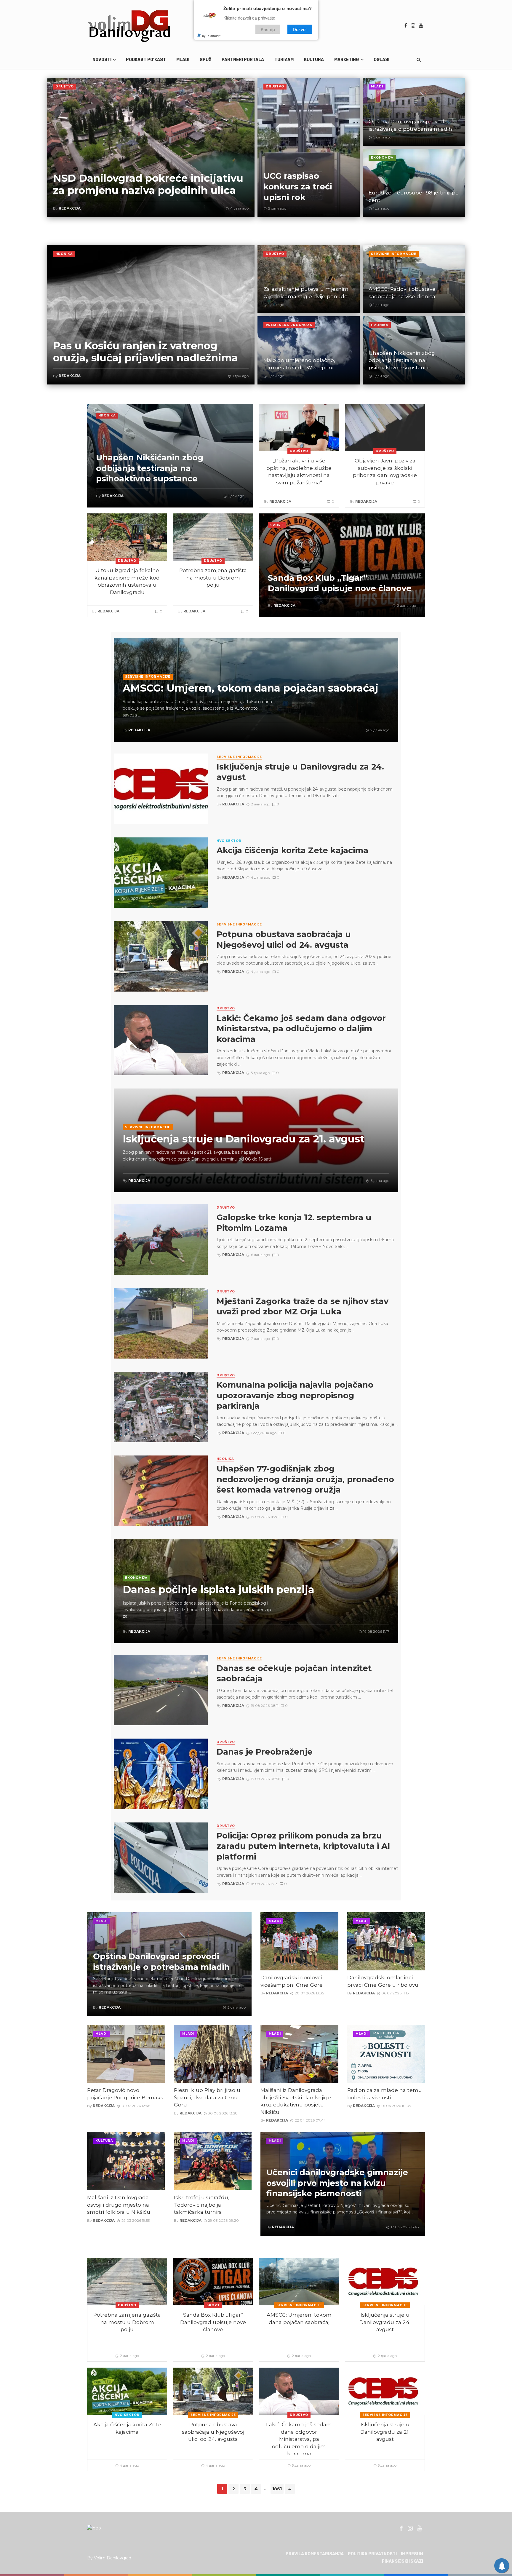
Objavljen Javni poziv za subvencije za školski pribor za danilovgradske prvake (385, 471)
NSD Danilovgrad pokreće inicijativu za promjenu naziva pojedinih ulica (148, 184)
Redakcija (70, 208)
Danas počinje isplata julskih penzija (219, 1590)
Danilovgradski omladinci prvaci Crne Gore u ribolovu (383, 1981)
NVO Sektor (229, 841)
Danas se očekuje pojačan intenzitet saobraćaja (294, 1674)
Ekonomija (382, 158)
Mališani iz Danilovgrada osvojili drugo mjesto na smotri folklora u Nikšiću (119, 2205)
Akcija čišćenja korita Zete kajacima (292, 850)
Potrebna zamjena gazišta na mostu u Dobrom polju (213, 577)
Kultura (314, 60)
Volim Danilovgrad (113, 2558)
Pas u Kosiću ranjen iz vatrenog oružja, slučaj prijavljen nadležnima (145, 352)
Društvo (65, 86)
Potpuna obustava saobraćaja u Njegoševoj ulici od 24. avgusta (284, 940)
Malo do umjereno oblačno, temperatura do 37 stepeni (299, 364)
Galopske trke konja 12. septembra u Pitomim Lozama (294, 1223)
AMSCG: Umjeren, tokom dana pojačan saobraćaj (251, 688)
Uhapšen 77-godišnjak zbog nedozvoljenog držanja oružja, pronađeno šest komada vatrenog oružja (305, 1479)
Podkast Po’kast (146, 60)
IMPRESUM (412, 2554)
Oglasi (381, 60)
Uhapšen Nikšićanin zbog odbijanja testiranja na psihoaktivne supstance (402, 360)
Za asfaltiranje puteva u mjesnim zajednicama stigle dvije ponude (306, 293)
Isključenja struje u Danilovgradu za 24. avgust (300, 772)
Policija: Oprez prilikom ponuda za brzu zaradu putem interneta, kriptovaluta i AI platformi (303, 1846)
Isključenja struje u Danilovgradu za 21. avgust (244, 1139)
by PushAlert (211, 36)
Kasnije (268, 29)
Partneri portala (243, 60)
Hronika (64, 254)
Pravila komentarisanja (315, 2554)
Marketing (347, 60)
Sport (277, 525)
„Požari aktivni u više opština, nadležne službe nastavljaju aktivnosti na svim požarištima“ (299, 471)
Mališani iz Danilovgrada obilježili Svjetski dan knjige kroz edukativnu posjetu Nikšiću (296, 2101)
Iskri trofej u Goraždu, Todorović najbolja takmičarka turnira (202, 2205)
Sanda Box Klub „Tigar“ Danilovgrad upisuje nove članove (340, 583)
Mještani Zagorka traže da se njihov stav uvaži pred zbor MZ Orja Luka (303, 1307)
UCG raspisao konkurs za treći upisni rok (298, 186)
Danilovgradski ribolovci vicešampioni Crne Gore (292, 1981)
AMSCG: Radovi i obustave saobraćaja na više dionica (402, 293)
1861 (277, 2489)
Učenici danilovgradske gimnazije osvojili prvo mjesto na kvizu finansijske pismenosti (337, 2183)
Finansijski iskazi (403, 2561)
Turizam (284, 60)
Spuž (205, 60)
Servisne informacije (394, 254)
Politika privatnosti (372, 2554)
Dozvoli (300, 29)
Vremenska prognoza (289, 325)
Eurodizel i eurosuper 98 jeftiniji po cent (414, 196)
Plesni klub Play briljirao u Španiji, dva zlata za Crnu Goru (207, 2097)
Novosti (102, 60)
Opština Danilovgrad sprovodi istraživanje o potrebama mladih (410, 125)
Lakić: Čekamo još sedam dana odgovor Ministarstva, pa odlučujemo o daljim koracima (301, 1029)
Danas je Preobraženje (265, 1752)
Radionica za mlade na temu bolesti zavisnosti (385, 2094)
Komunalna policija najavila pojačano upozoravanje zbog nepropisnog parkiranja (295, 1395)
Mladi (183, 60)
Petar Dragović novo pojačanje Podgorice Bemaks (125, 2094)
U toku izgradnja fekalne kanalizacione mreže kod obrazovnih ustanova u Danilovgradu (127, 581)
